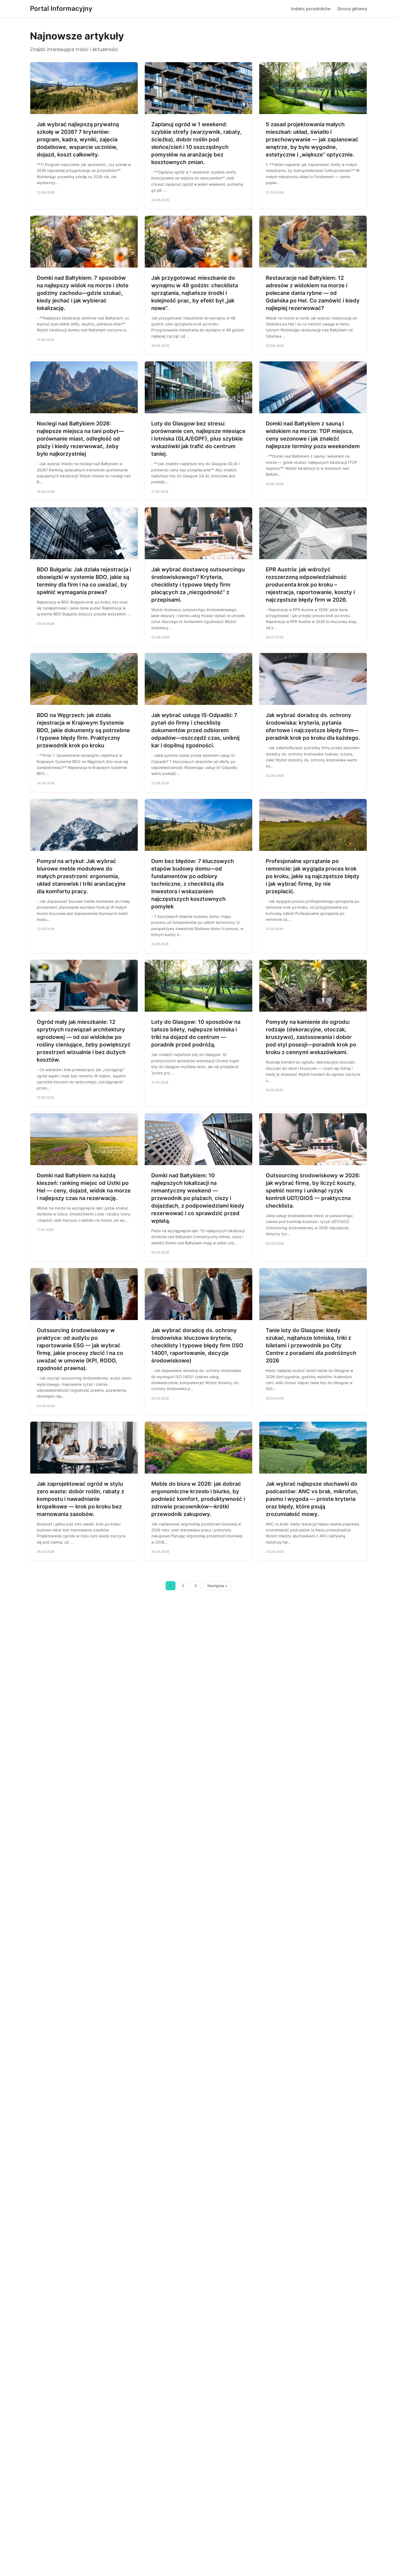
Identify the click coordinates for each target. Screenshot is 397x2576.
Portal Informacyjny (61, 9)
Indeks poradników (311, 9)
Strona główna (352, 9)
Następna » (217, 1586)
